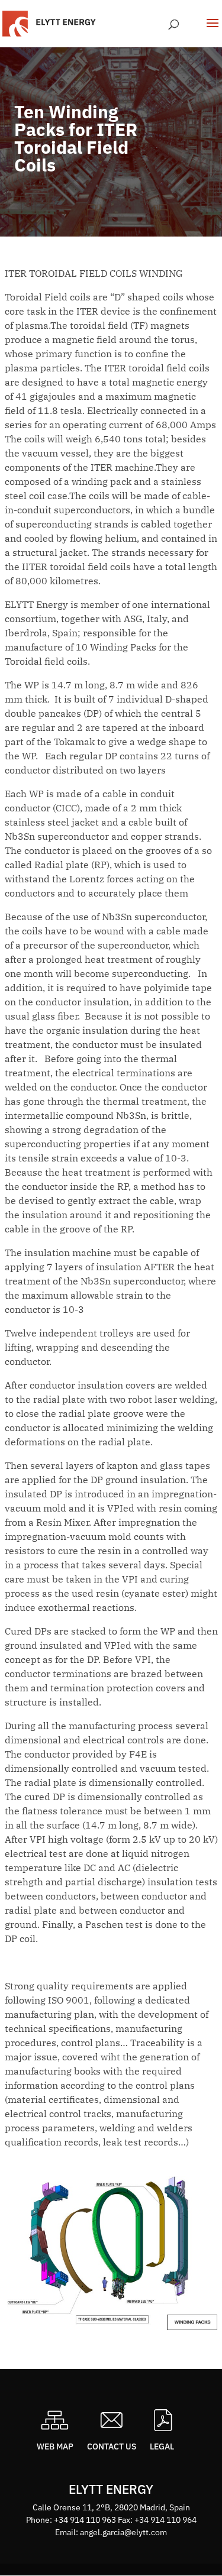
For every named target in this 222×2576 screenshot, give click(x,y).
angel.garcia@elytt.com (123, 2532)
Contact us (112, 2446)
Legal (162, 2446)
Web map (55, 2446)
